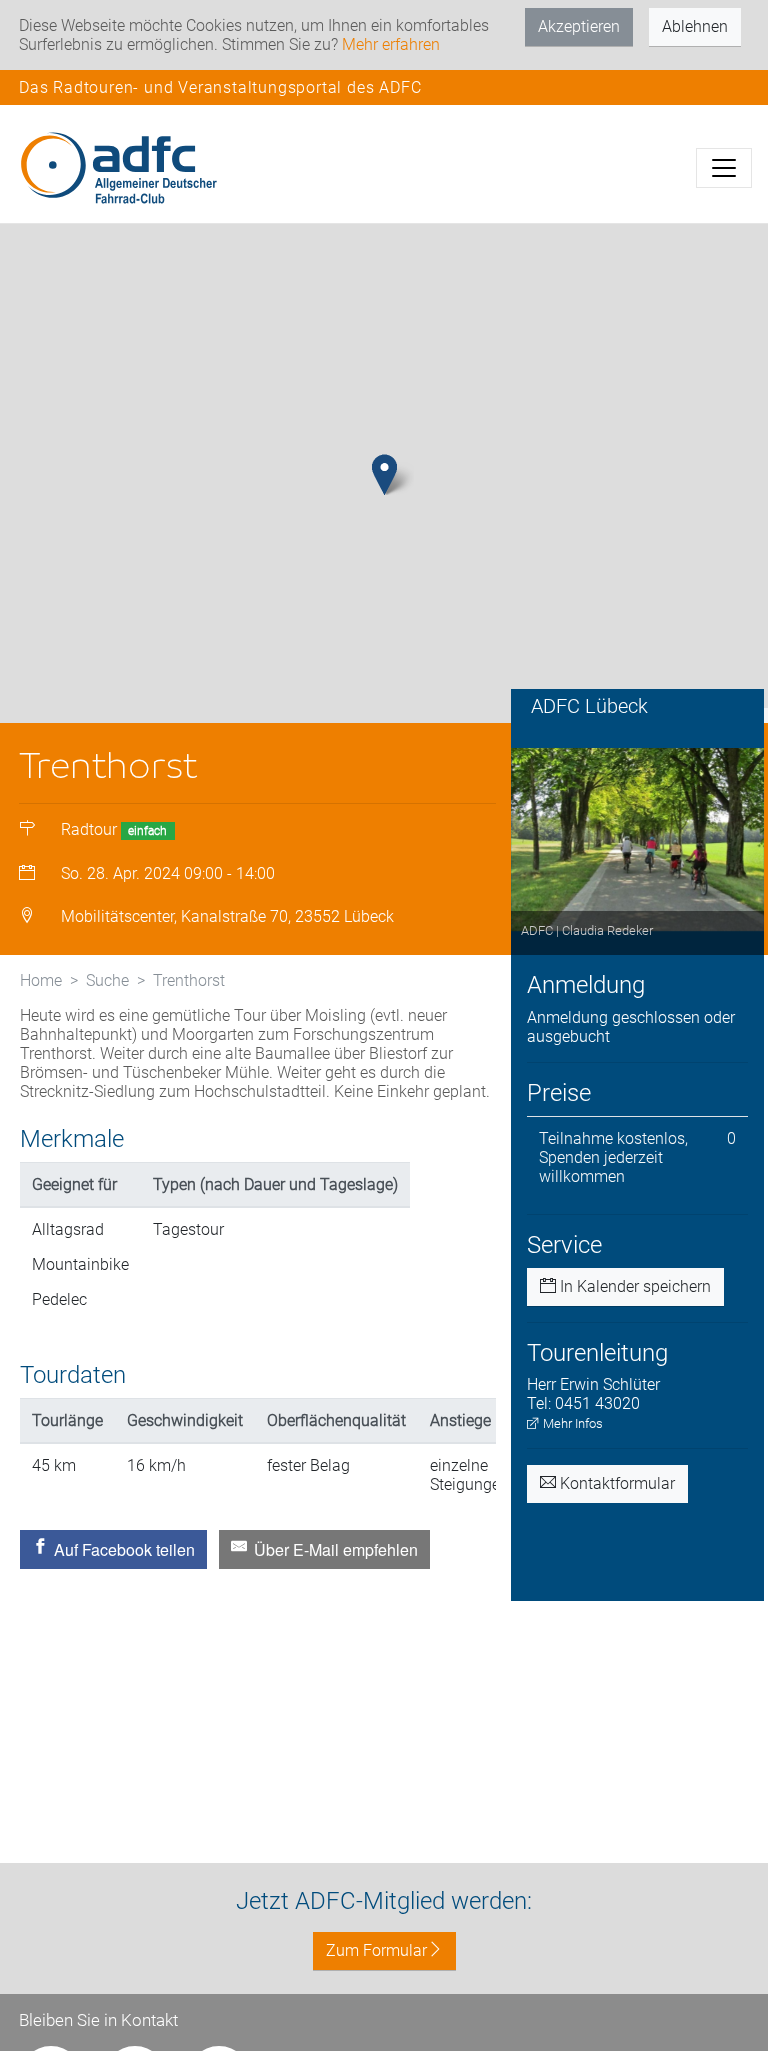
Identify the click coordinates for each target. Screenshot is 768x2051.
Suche (107, 980)
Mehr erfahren (391, 44)
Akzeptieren (579, 26)
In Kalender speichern (633, 1286)
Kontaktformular (615, 1483)
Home (41, 980)
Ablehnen (695, 26)
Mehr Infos (571, 1423)
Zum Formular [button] (376, 1950)
